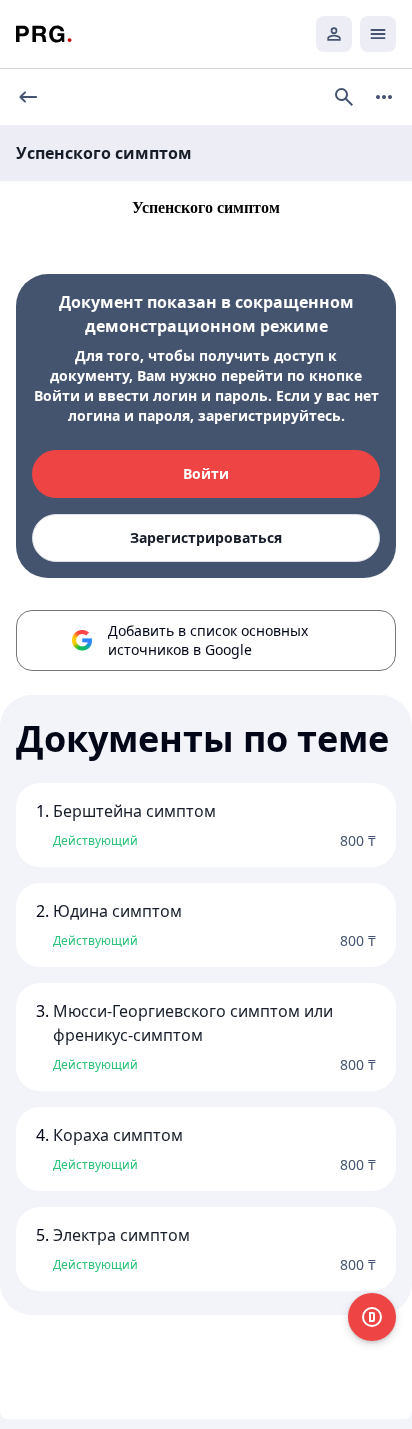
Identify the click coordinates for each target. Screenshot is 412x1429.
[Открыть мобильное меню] (378, 34)
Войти (206, 473)
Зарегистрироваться (206, 537)
